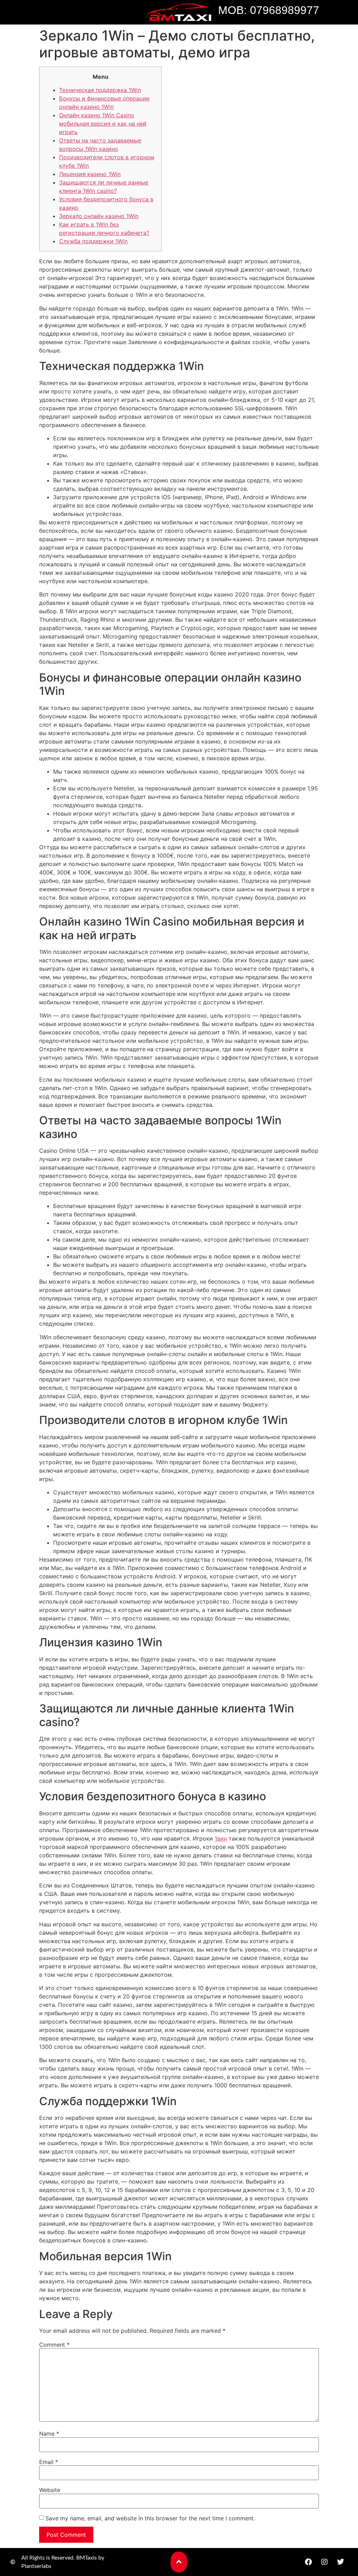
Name (49, 2434)
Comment (54, 2345)
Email (49, 2462)
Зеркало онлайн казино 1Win (99, 216)
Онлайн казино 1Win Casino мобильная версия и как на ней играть (103, 124)
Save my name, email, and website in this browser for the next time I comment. (150, 2518)
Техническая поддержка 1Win (100, 90)
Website (50, 2490)
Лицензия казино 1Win (90, 174)
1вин (221, 1838)
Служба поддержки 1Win (93, 241)
